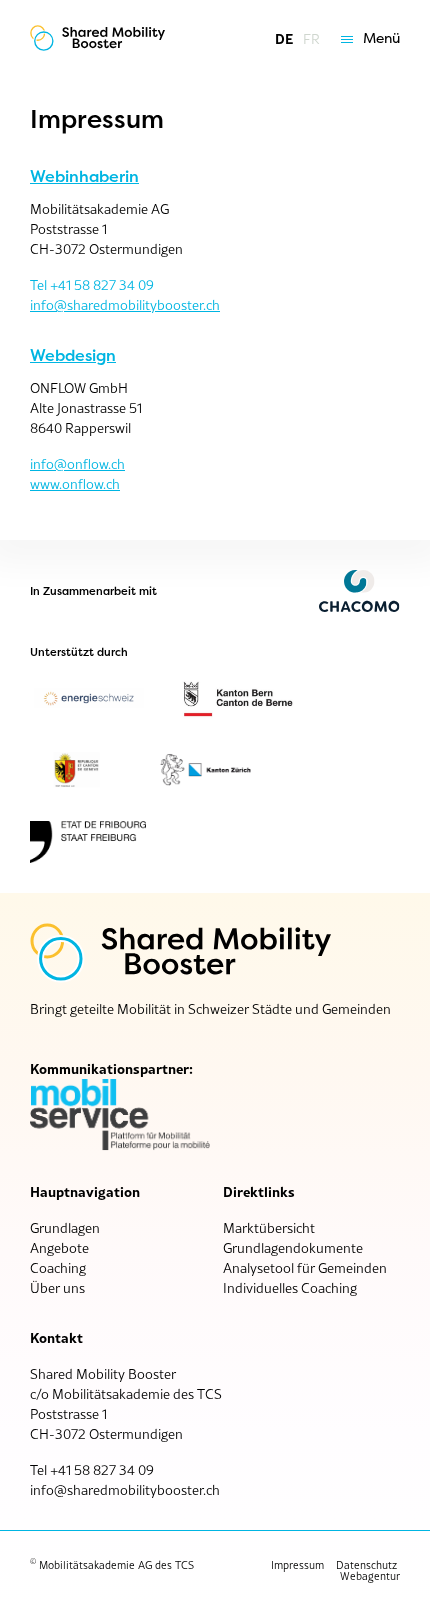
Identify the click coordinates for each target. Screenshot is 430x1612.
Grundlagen (65, 1228)
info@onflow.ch (77, 464)
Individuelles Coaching (290, 1288)
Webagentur (370, 1576)
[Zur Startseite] (97, 38)
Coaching (58, 1268)
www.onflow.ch (75, 484)
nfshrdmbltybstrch (126, 1490)
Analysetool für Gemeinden (305, 1268)
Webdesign (73, 356)
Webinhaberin (84, 177)
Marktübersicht (269, 1228)
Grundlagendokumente (293, 1248)
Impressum (297, 1565)
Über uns (57, 1288)
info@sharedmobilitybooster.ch (125, 305)
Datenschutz (366, 1565)
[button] (365, 39)
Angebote (59, 1248)
